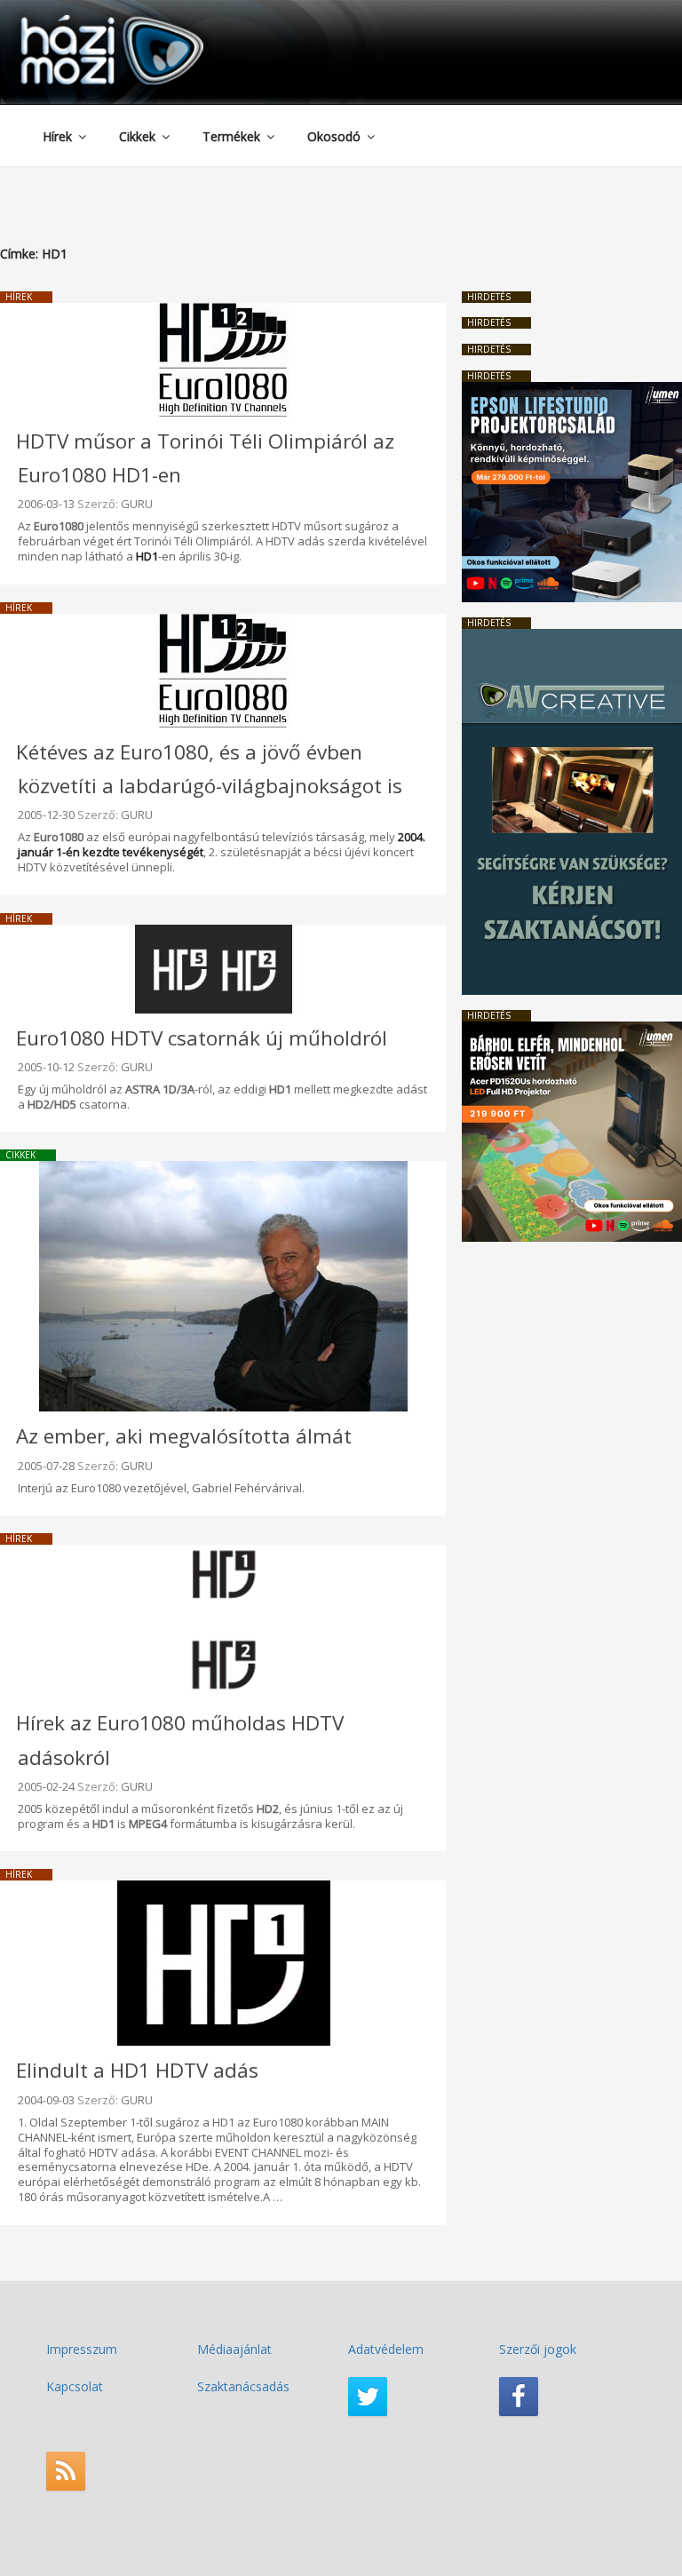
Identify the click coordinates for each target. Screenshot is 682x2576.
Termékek (231, 136)
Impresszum (82, 2349)
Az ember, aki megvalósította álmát (184, 1436)
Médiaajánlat (234, 2349)
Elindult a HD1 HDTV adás (137, 2070)
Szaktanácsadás (243, 2386)
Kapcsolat (75, 2386)
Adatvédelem (386, 2349)
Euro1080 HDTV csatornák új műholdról (202, 1038)
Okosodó (334, 136)
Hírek (57, 136)
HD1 (147, 556)
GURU (137, 504)
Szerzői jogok (538, 2349)
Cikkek (137, 136)
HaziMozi (87, 21)
